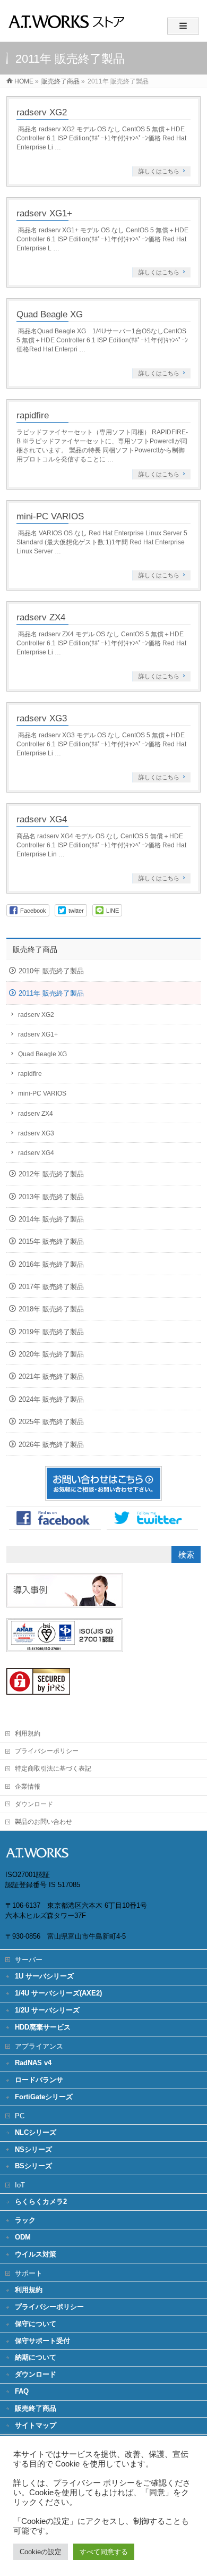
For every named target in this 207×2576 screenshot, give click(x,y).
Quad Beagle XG (50, 314)
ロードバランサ (39, 2080)
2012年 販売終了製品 (51, 1174)
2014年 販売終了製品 (51, 1219)
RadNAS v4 (33, 2063)
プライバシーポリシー (47, 1751)
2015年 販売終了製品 (51, 1241)
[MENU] (183, 26)
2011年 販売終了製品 (51, 993)
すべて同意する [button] (104, 2552)
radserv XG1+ (44, 213)
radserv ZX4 (41, 617)
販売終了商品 (35, 949)
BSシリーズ (33, 2166)
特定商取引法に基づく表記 (53, 1769)
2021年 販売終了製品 (51, 1377)
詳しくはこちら (159, 171)
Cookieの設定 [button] (41, 2552)
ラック (25, 2220)
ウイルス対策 (36, 2254)
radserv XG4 (42, 819)
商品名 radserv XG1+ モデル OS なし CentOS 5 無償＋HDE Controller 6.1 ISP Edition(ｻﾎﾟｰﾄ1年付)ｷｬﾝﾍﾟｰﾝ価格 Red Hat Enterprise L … (102, 239)
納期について (36, 2357)
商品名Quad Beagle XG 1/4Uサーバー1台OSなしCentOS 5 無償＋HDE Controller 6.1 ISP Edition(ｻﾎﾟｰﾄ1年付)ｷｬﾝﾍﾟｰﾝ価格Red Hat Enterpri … (102, 340)
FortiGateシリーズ (44, 2097)
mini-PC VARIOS (50, 516)
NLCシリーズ (36, 2132)
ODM (23, 2237)
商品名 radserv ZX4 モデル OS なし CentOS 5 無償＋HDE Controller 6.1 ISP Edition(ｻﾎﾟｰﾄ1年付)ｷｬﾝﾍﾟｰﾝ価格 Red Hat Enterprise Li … (101, 643)
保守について (36, 2324)
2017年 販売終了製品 (51, 1287)
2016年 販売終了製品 (51, 1264)
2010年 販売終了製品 (51, 971)
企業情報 (28, 1787)
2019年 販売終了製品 (51, 1332)
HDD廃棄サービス (43, 2027)
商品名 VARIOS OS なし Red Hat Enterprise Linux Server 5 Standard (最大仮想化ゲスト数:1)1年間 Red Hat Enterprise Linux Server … (102, 542)
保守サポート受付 (42, 2341)
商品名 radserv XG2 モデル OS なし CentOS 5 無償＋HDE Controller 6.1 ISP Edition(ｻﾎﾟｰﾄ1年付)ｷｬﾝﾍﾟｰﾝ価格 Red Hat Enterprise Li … (101, 138)
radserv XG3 (42, 718)
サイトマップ (36, 2425)
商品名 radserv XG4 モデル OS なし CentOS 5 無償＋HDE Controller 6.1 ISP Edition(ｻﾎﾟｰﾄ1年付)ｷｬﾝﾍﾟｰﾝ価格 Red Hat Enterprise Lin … (101, 845)
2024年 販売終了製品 (51, 1399)
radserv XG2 (42, 112)
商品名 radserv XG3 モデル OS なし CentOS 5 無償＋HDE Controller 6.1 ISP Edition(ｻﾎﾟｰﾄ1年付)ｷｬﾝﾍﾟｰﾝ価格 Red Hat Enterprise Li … (101, 744)
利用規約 (28, 1733)
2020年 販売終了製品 (51, 1354)
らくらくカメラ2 (41, 2202)
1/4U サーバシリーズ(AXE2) (58, 1993)
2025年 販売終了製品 (51, 1422)
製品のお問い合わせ (44, 1822)
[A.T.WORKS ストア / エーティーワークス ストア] (66, 30)
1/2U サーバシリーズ (47, 2010)
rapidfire (33, 415)
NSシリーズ (33, 2149)
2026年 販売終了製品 (51, 1445)
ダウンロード (34, 1804)
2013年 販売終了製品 (51, 1197)
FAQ (22, 2391)
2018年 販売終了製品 (51, 1309)
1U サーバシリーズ (44, 1976)
